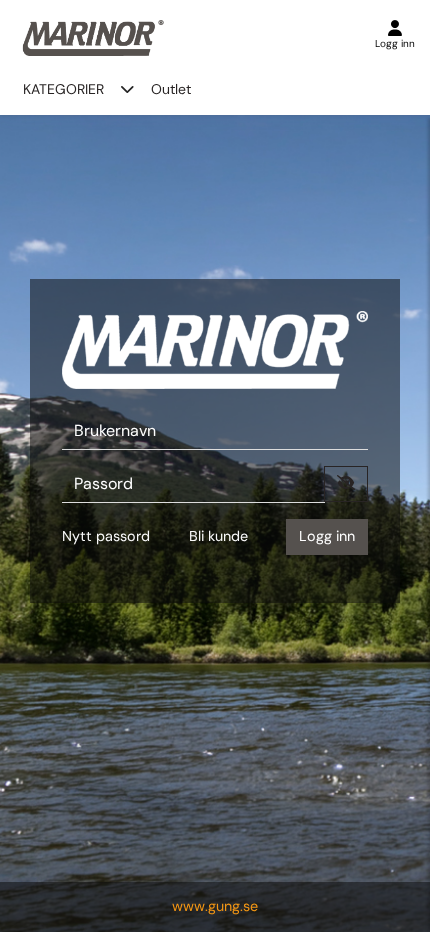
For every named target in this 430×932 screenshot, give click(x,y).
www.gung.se (215, 906)
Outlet (171, 89)
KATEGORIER (63, 89)
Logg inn (327, 536)
